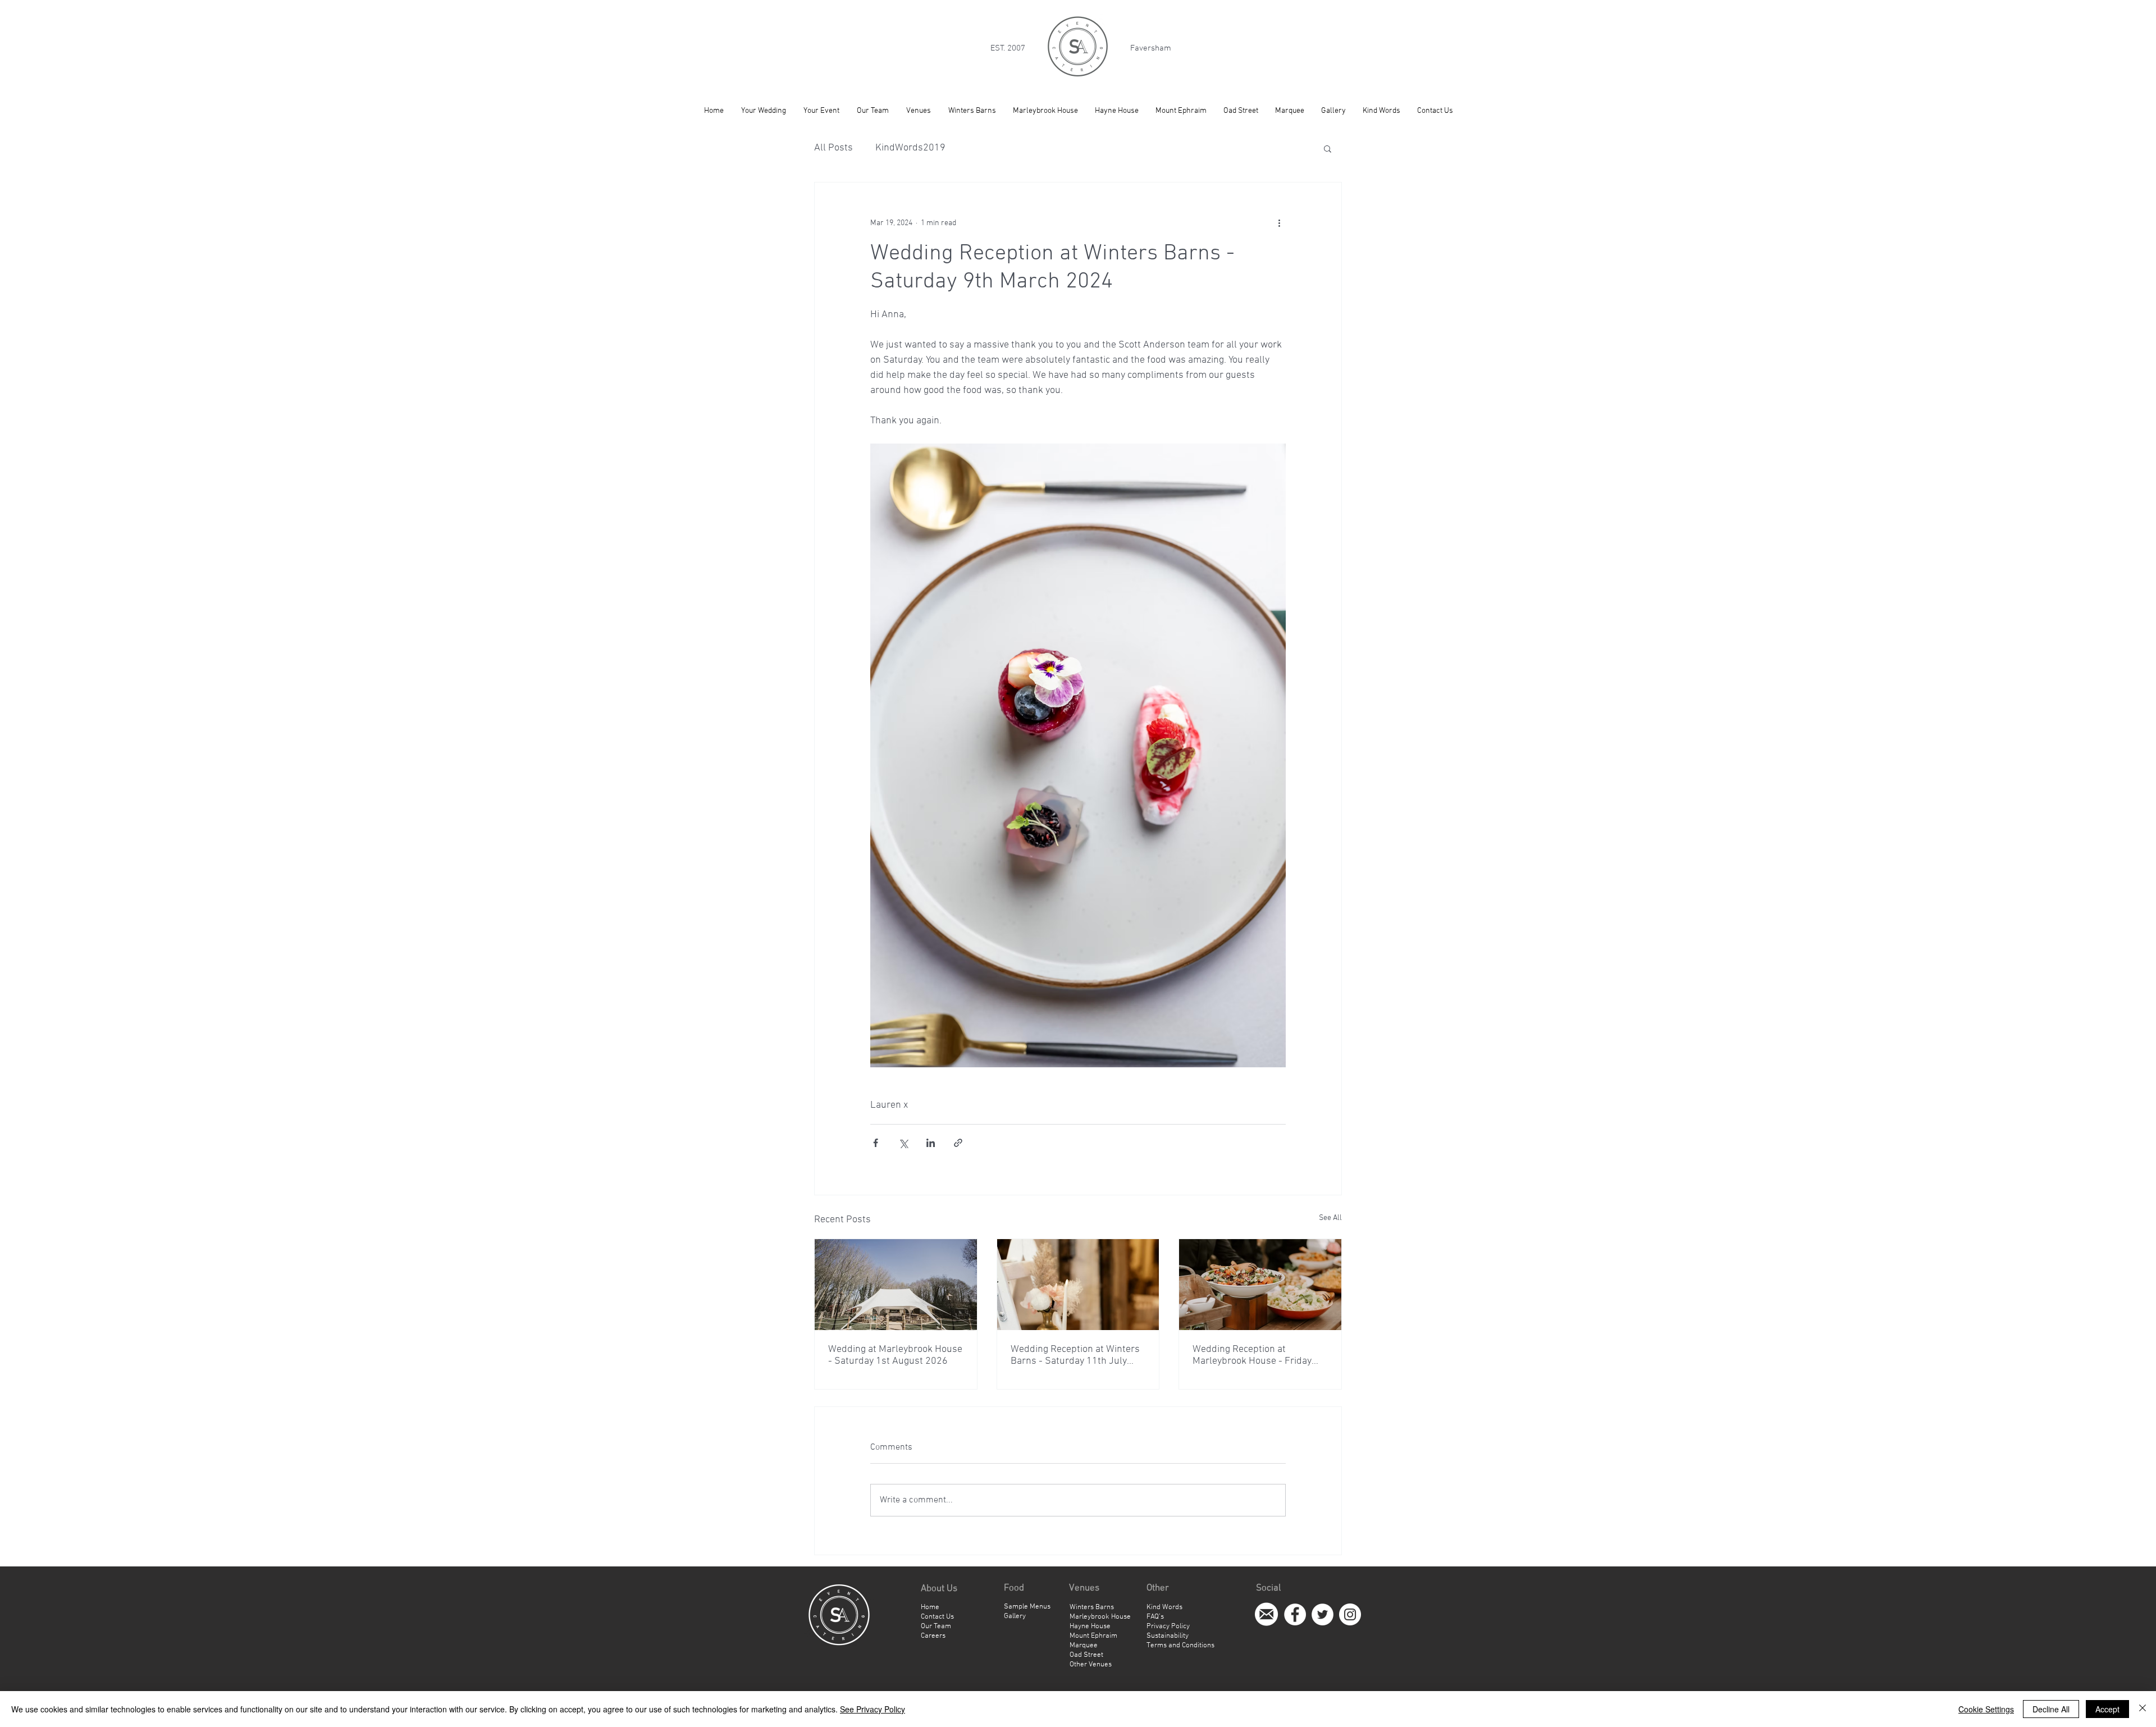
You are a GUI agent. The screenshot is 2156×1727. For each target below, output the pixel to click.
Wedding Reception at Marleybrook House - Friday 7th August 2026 (1252, 1355)
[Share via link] (958, 1143)
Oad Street (1086, 1655)
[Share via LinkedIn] (931, 1143)
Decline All (2051, 1709)
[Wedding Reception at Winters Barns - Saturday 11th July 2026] (1078, 1285)
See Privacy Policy (873, 1709)
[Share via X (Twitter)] (903, 1143)
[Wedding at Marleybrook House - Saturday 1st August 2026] (896, 1285)
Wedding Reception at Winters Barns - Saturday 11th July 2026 (1075, 1355)
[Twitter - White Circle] (1323, 1614)
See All (1330, 1218)
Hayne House (1090, 1627)
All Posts (833, 148)
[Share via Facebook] (876, 1143)
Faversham (1151, 48)
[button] (1328, 148)
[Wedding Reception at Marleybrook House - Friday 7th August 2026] (1260, 1285)
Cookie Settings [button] (1986, 1709)
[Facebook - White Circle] (1295, 1614)
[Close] (2143, 1709)
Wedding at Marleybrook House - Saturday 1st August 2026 (895, 1355)
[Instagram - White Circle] (1350, 1614)
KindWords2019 (910, 148)
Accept (2107, 1709)
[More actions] (1279, 223)
